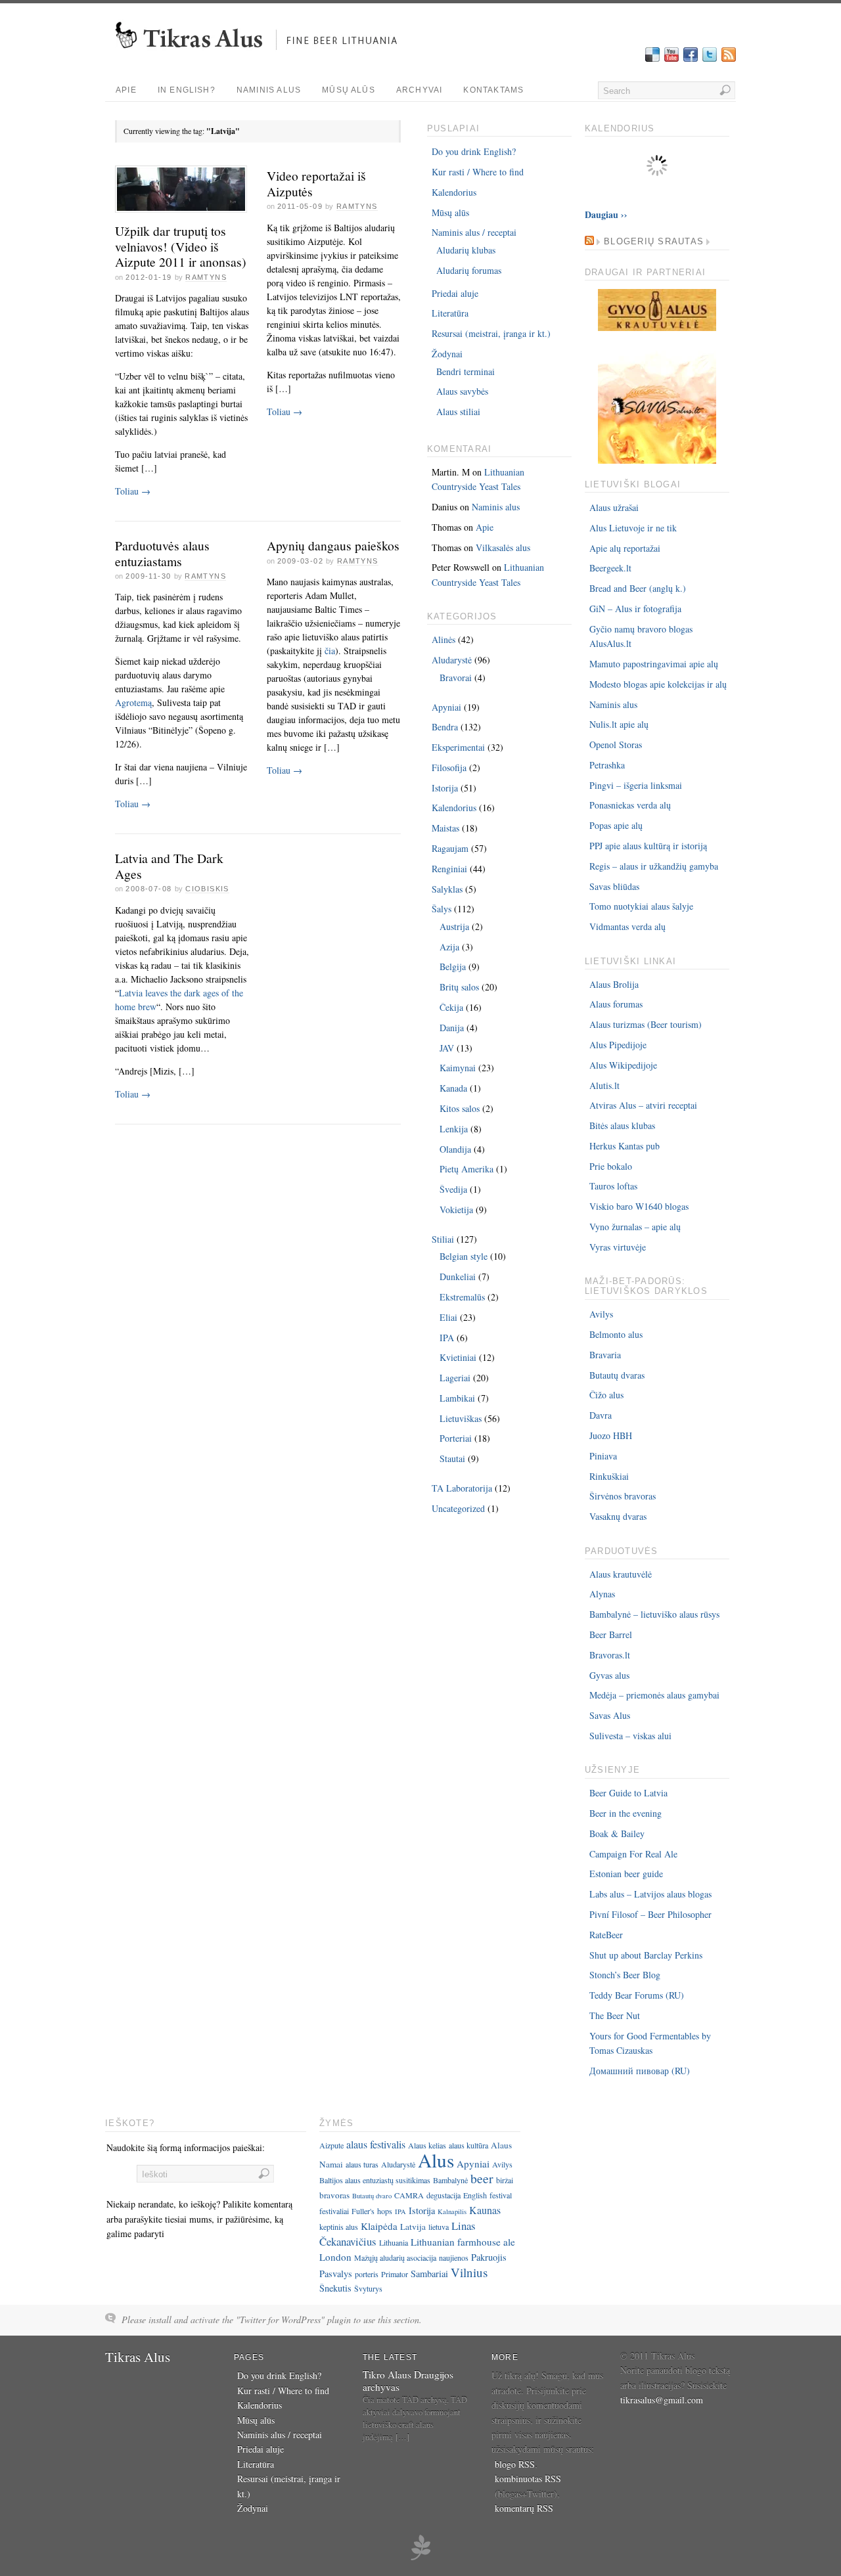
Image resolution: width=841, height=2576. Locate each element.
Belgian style (464, 1256)
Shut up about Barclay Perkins (646, 1955)
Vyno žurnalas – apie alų (635, 1227)
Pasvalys (336, 2274)
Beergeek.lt (610, 568)
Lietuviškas (461, 1418)
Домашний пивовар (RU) (640, 2071)
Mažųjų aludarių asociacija (395, 2257)
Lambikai (457, 1398)
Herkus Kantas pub (625, 1146)
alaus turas (362, 2164)
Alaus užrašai (614, 507)
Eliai (448, 1317)
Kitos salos (460, 1108)
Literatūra (450, 313)
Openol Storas (616, 744)
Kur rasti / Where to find (478, 172)
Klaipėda (379, 2226)
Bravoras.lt (610, 1655)
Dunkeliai (458, 1277)
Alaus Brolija (614, 984)
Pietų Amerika (466, 1169)
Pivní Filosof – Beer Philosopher (650, 1914)
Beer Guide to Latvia (628, 1793)
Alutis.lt (604, 1085)
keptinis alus (339, 2227)
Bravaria (605, 1355)
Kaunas (485, 2210)
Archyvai (420, 90)
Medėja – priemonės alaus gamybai (654, 1695)
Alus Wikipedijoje (623, 1065)
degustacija (443, 2195)
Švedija (453, 1189)
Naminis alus (269, 90)
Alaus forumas (616, 1004)
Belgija (453, 966)
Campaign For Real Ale (633, 1854)
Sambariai (429, 2274)
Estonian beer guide (626, 1874)
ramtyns (206, 277)
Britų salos (459, 987)
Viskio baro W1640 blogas (639, 1206)
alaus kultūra (468, 2145)
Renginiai (449, 869)
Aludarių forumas (469, 270)
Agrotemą (133, 702)
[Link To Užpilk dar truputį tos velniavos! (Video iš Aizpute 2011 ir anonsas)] (181, 213)
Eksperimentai (458, 747)
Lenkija (454, 1129)
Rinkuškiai (609, 1476)
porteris (367, 2274)
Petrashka (607, 765)
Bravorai (456, 677)
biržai (505, 2180)
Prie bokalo (611, 1166)
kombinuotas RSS (528, 2478)
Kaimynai (458, 1068)
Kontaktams (493, 90)
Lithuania (394, 2242)
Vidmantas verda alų (627, 926)
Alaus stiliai (458, 411)
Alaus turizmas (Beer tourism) (646, 1024)
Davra (601, 1415)
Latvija (413, 2227)
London (335, 2257)
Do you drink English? (474, 151)
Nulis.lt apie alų (619, 724)
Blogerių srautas (654, 242)
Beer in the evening (625, 1813)
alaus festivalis (376, 2144)
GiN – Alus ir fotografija (635, 609)
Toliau (133, 491)
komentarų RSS (524, 2508)
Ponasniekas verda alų (630, 805)
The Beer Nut (615, 2015)
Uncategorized (458, 1508)
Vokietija (456, 1210)
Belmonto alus (616, 1334)
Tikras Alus (138, 2357)
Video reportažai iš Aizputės (316, 184)
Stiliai (443, 1239)
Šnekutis (335, 2288)
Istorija (445, 788)
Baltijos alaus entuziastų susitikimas (375, 2180)
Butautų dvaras (617, 1375)
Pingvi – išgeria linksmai (636, 785)
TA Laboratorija (462, 1488)
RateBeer (606, 1935)
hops (385, 2211)
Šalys (442, 909)
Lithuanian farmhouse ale (463, 2242)
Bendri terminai (466, 371)
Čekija (451, 1007)
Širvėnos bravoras (623, 1496)
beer (482, 2178)
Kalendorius (454, 192)
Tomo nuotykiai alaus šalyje (641, 906)
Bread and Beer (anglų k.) (638, 588)
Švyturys (368, 2288)
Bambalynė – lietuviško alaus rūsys (654, 1614)
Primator (395, 2274)
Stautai (452, 1458)
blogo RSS (515, 2464)
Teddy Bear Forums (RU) (637, 1995)
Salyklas (447, 889)
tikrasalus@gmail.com (662, 2400)
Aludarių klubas (466, 250)
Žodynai (447, 354)
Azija (449, 947)
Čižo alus (606, 1395)
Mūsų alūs (349, 90)
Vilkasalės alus (503, 547)
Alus (436, 2160)
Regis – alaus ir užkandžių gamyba (654, 866)
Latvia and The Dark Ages (169, 866)
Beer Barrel (611, 1634)
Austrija (454, 926)
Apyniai (446, 707)
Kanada (453, 1088)
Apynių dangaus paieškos (333, 545)
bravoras (334, 2195)
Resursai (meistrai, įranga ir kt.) (491, 333)
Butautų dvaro (372, 2196)
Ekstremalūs (462, 1297)
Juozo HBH (611, 1435)
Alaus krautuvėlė (621, 1574)
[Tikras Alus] (261, 56)
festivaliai (334, 2211)
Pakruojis (489, 2257)
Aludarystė (452, 660)
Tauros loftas (613, 1186)
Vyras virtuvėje (618, 1247)
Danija (452, 1028)
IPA (447, 1338)
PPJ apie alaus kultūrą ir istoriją (648, 846)
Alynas (602, 1594)
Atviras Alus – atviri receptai (643, 1105)
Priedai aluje (455, 293)
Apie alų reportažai (625, 548)
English (475, 2195)
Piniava (603, 1456)
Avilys (601, 1314)
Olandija (455, 1149)
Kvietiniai (458, 1357)
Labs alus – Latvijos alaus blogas (650, 1894)
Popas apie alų (616, 825)
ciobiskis (207, 889)
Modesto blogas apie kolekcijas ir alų (658, 684)
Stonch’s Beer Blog (625, 1975)
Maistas (445, 828)
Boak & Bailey (617, 1833)
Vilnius (469, 2272)
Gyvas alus (609, 1675)
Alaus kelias (427, 2145)
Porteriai (456, 1438)
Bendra (445, 727)
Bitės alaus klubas (622, 1125)
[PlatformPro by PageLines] (420, 2558)
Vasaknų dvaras (618, 1516)
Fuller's (363, 2211)
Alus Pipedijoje (618, 1045)
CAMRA (409, 2195)
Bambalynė (450, 2180)
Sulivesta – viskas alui (630, 1736)
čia (330, 651)
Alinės (443, 639)
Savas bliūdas (614, 886)
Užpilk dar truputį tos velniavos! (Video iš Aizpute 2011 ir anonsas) (181, 246)
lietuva (439, 2227)
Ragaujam (450, 848)
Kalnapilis (452, 2211)
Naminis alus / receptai (474, 232)
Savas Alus (610, 1715)
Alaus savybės (462, 391)
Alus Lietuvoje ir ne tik (633, 528)
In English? (187, 90)
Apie (126, 90)
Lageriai (455, 1378)
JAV (447, 1048)
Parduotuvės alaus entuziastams (162, 553)
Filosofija (449, 767)
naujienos (454, 2257)
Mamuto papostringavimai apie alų (654, 664)
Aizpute (331, 2145)
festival (501, 2195)
